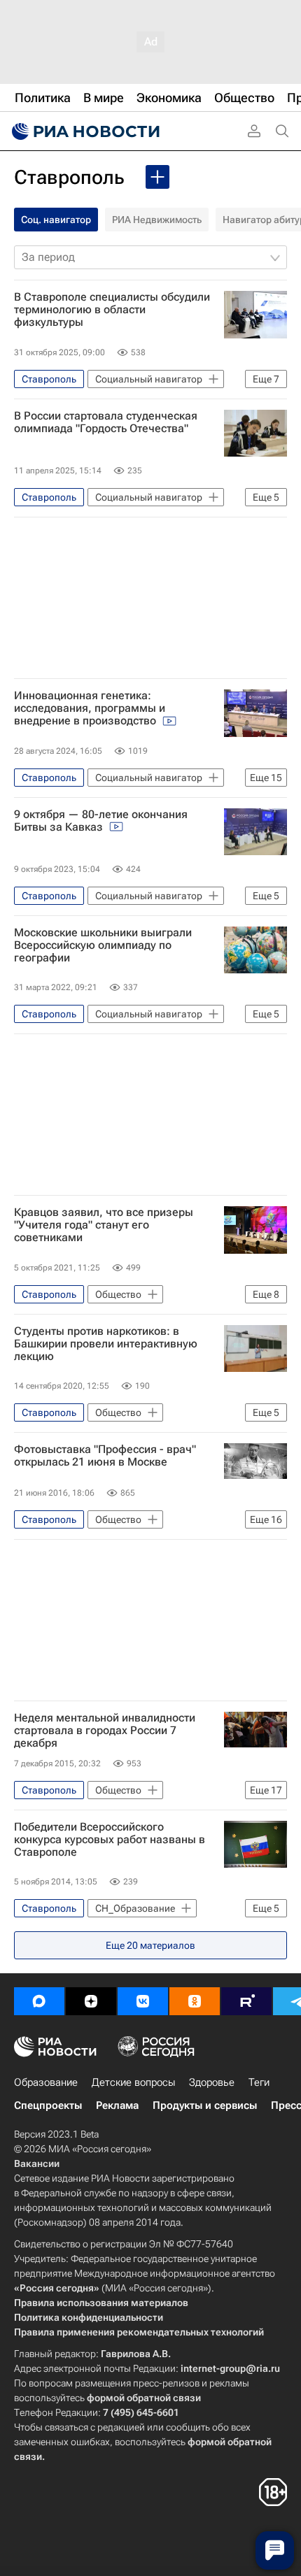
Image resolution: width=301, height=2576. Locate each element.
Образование (46, 2082)
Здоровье (212, 2082)
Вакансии (37, 2163)
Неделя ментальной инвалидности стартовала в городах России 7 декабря (105, 1731)
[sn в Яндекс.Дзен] (91, 2001)
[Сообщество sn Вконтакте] (143, 2001)
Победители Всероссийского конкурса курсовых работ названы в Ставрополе (110, 1840)
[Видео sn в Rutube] (246, 2001)
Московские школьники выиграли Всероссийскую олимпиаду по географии (103, 945)
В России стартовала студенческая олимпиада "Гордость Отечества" (106, 422)
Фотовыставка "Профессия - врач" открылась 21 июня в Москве (105, 1456)
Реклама (117, 2105)
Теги (259, 2082)
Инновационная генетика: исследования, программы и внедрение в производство (90, 708)
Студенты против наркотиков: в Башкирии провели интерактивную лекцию (106, 1344)
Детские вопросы (133, 2082)
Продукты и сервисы (205, 2105)
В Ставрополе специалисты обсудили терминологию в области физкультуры (112, 310)
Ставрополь (69, 177)
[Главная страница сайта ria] (84, 131)
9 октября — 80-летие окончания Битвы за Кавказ (101, 821)
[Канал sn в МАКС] (39, 2001)
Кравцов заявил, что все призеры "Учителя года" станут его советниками (104, 1225)
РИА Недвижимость (157, 220)
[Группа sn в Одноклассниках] (195, 2001)
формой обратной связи (144, 2398)
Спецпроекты (48, 2105)
